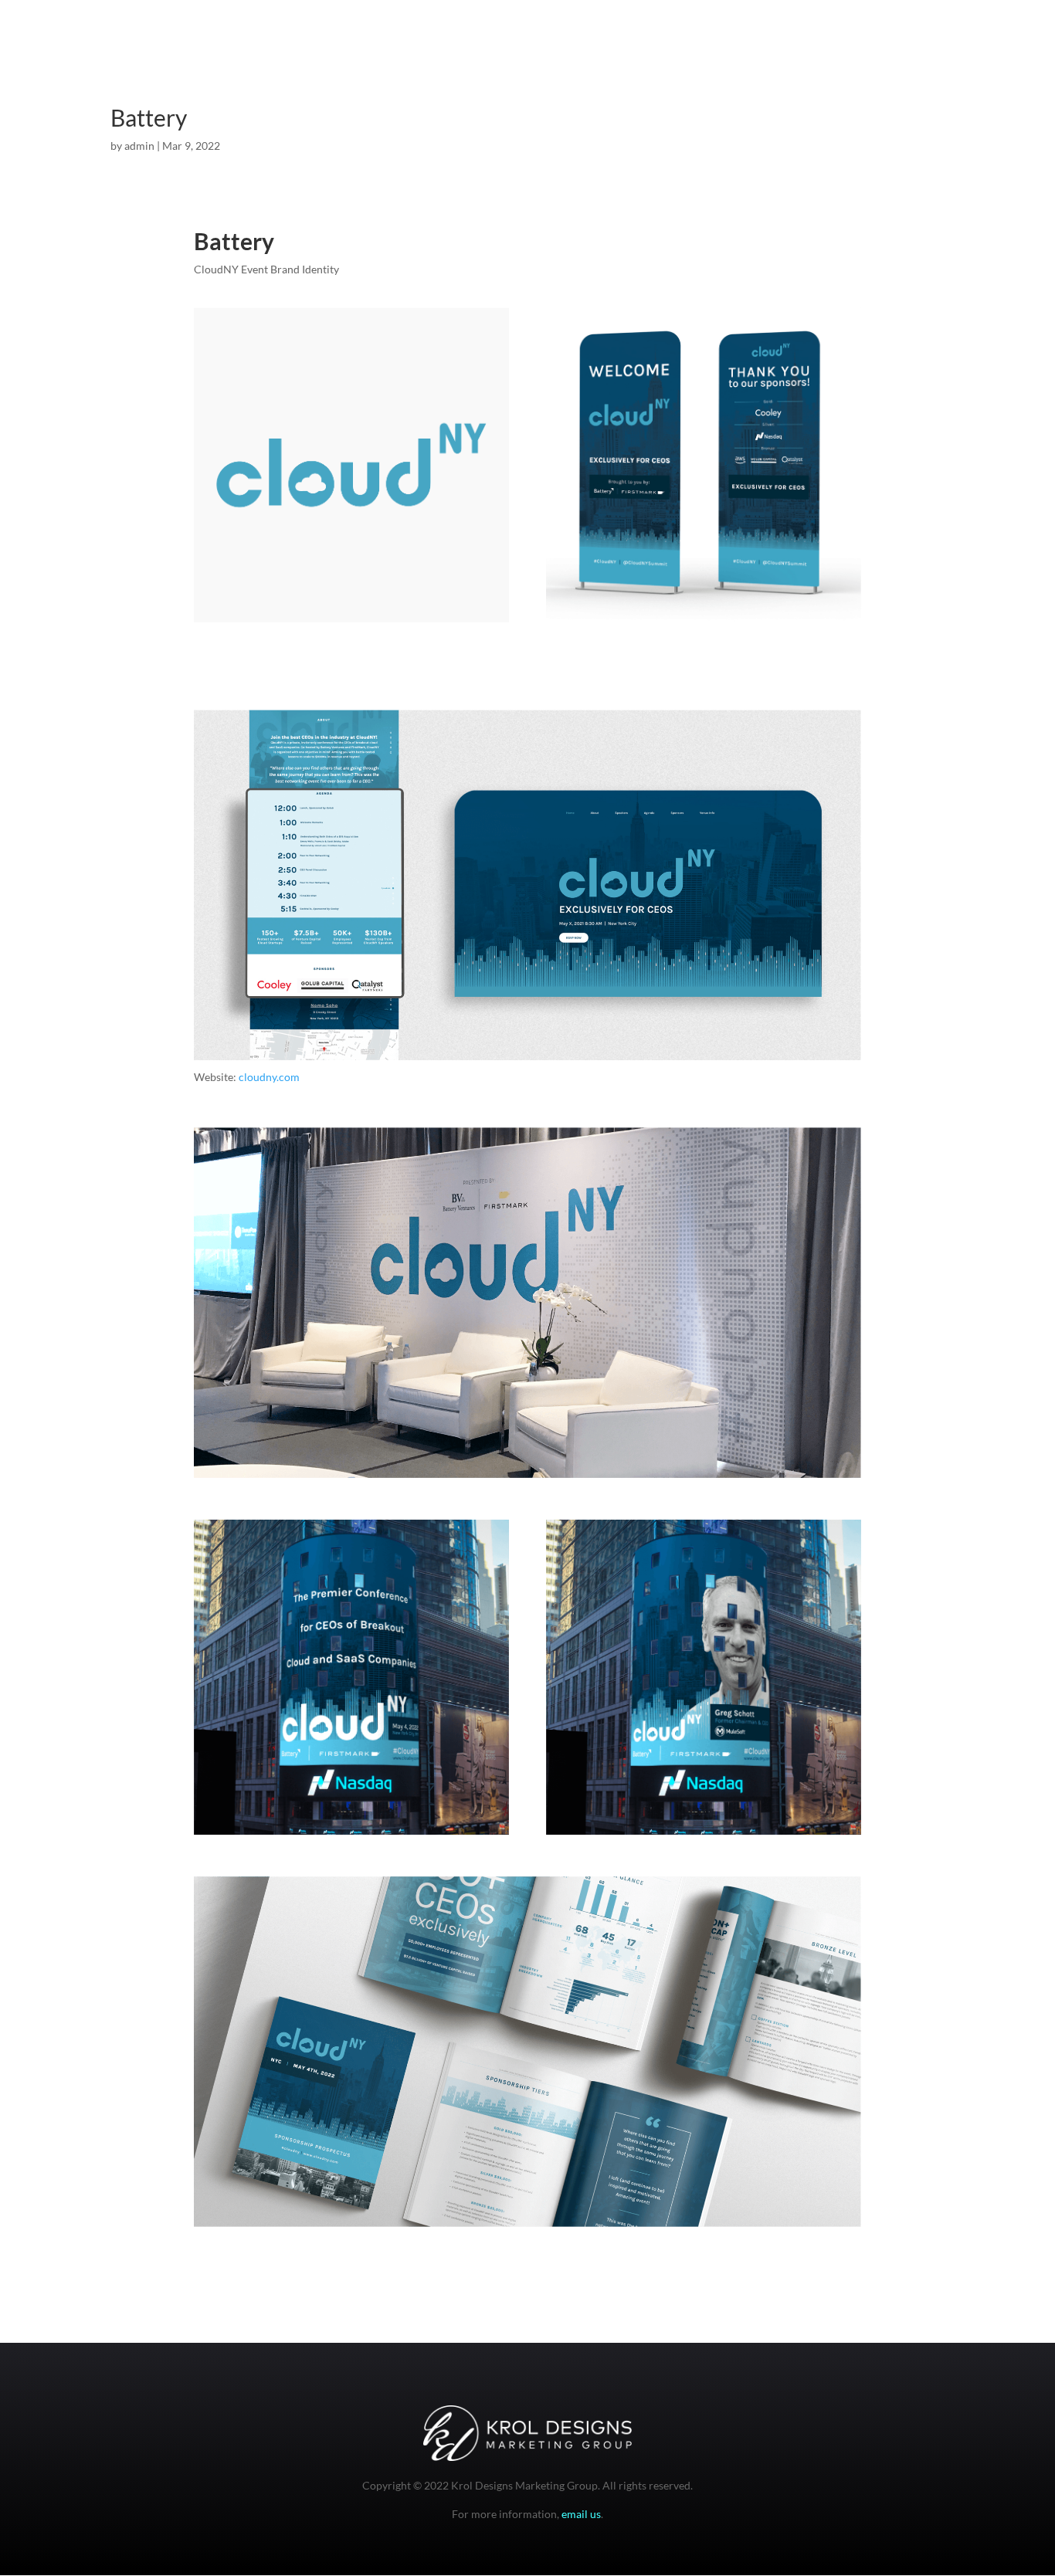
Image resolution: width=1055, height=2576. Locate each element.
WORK (868, 47)
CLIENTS (995, 47)
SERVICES (930, 47)
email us (581, 2514)
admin (139, 146)
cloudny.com (269, 1077)
